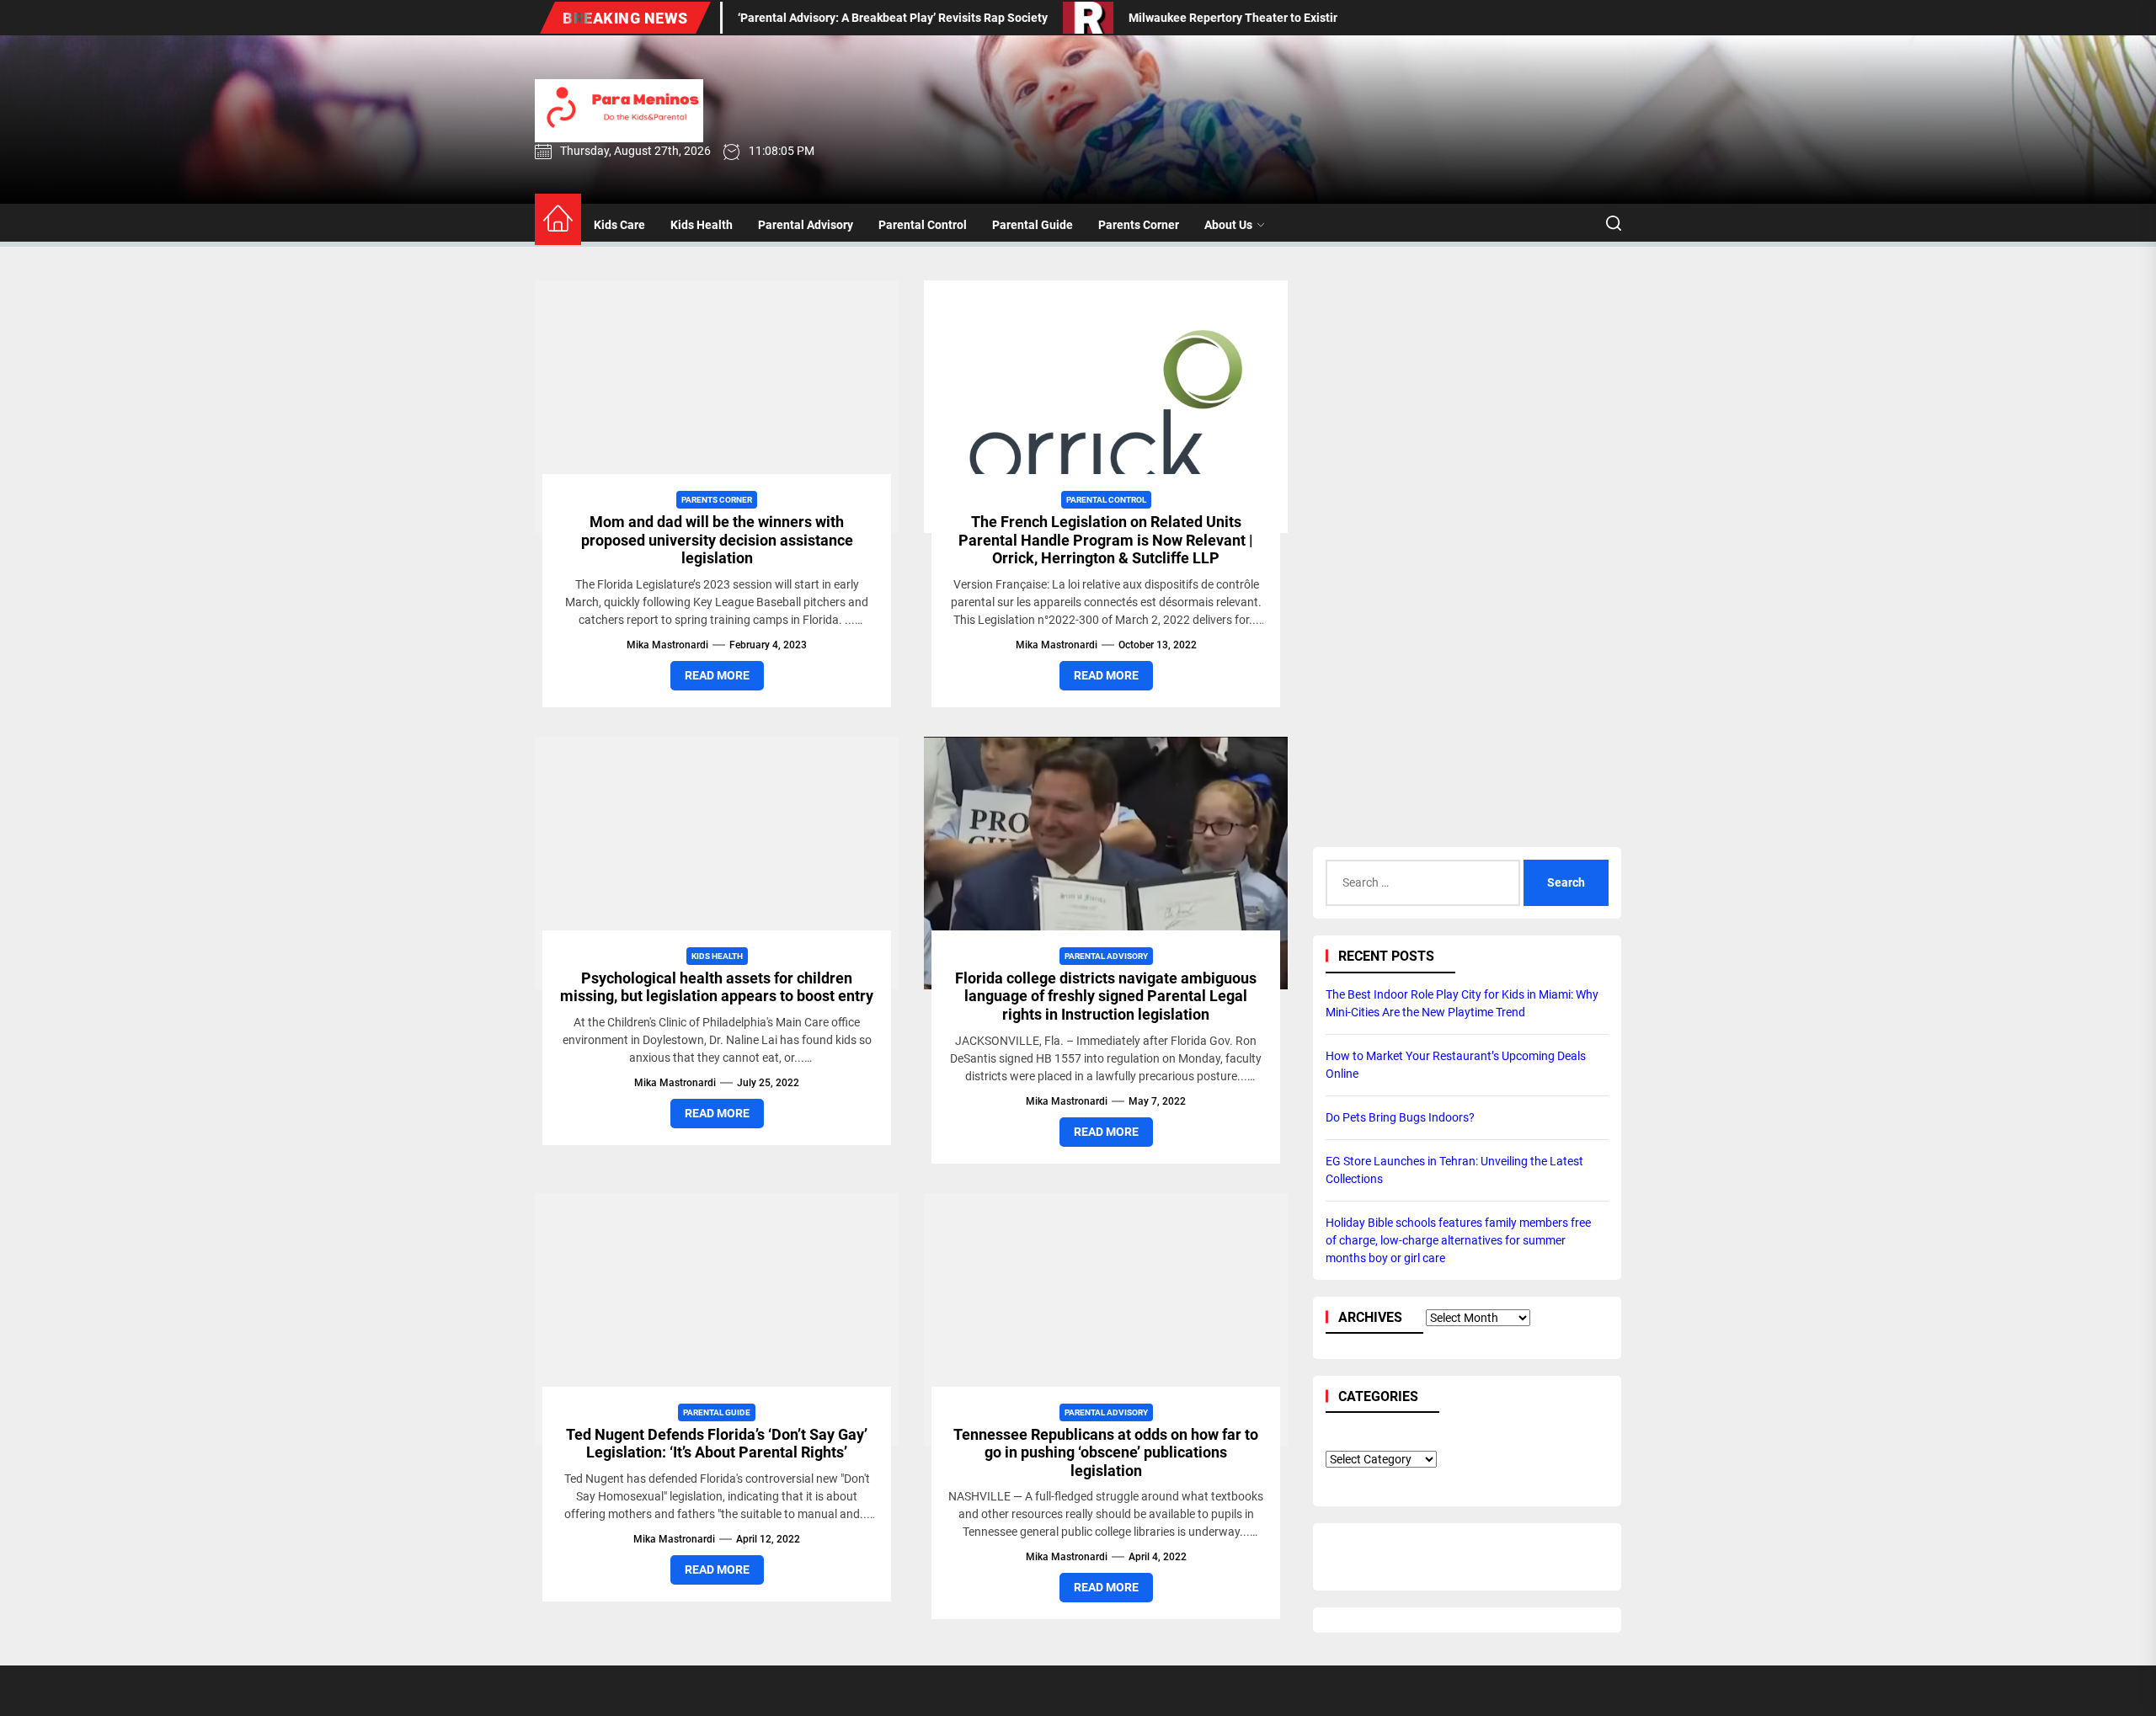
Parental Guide (1033, 225)
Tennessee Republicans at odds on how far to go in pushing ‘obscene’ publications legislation (1106, 1452)
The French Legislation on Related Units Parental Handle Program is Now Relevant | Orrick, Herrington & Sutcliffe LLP (1106, 540)
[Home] (558, 219)
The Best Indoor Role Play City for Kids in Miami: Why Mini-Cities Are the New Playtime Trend (1462, 1002)
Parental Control (923, 225)
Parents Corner (1139, 225)
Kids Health (702, 225)
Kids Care (619, 225)
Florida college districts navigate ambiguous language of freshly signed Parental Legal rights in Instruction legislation (1106, 996)
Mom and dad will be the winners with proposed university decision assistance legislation (717, 540)
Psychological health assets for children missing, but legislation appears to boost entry (717, 987)
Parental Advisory (806, 225)
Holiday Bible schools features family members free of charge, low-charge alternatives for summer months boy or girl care (1458, 1239)
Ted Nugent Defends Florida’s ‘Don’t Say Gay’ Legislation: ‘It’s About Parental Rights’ (717, 1444)
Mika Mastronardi (667, 645)
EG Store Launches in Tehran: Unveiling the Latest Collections (1454, 1169)
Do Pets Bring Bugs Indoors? (1400, 1116)
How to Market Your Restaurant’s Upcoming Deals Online (1456, 1064)
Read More (717, 675)
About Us (1228, 225)
